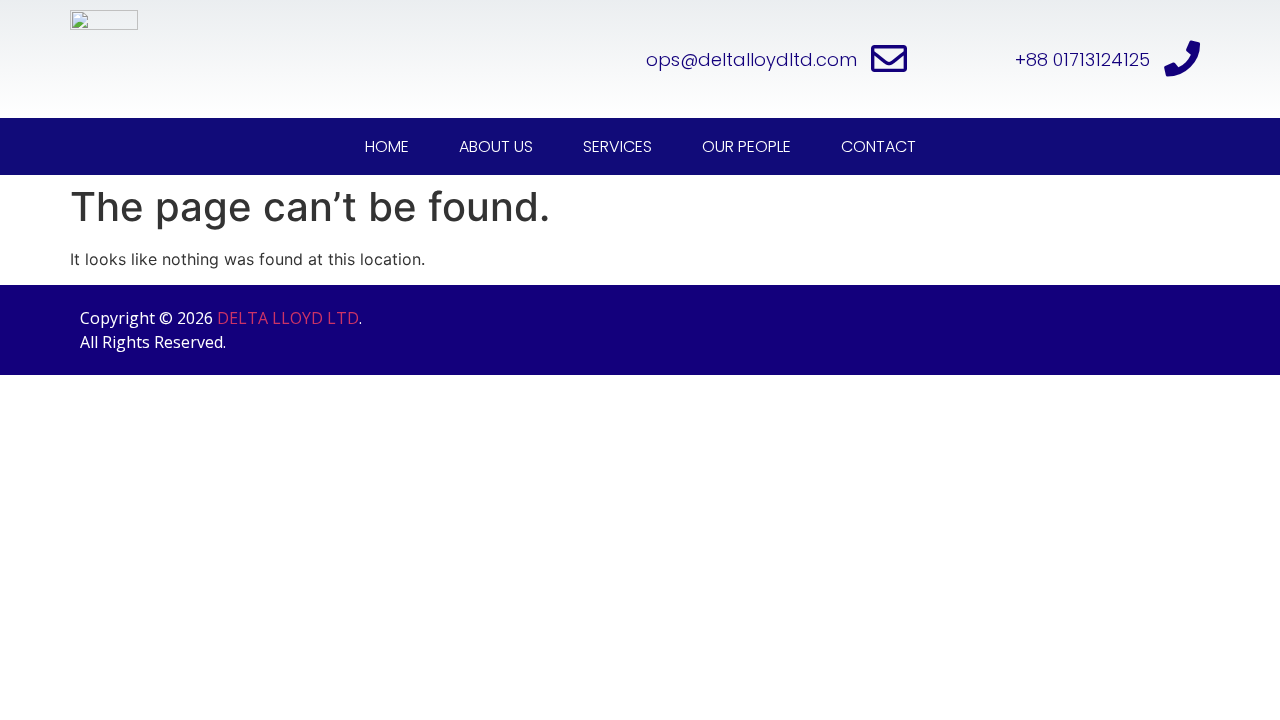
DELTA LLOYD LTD (288, 318)
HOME (387, 146)
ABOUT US (496, 146)
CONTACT (878, 146)
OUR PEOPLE (746, 146)
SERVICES (617, 146)
